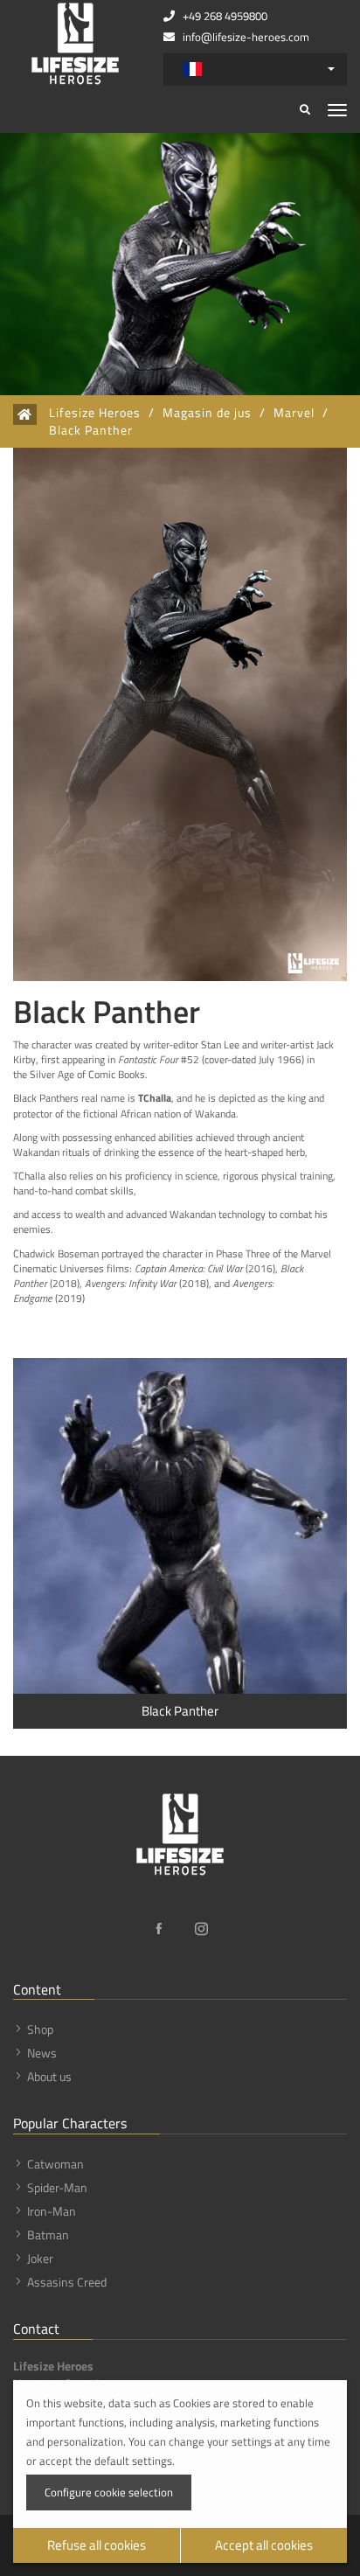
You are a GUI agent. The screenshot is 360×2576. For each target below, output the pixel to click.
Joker (40, 2258)
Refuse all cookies (97, 2545)
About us (49, 2076)
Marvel (294, 413)
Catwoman (55, 2164)
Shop (40, 2029)
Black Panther (91, 430)
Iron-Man (52, 2211)
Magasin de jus (207, 413)
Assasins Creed (67, 2282)
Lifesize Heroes (95, 413)
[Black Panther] (180, 1526)
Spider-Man (57, 2187)
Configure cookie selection (109, 2492)
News (42, 2053)
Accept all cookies (264, 2545)
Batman (48, 2235)
